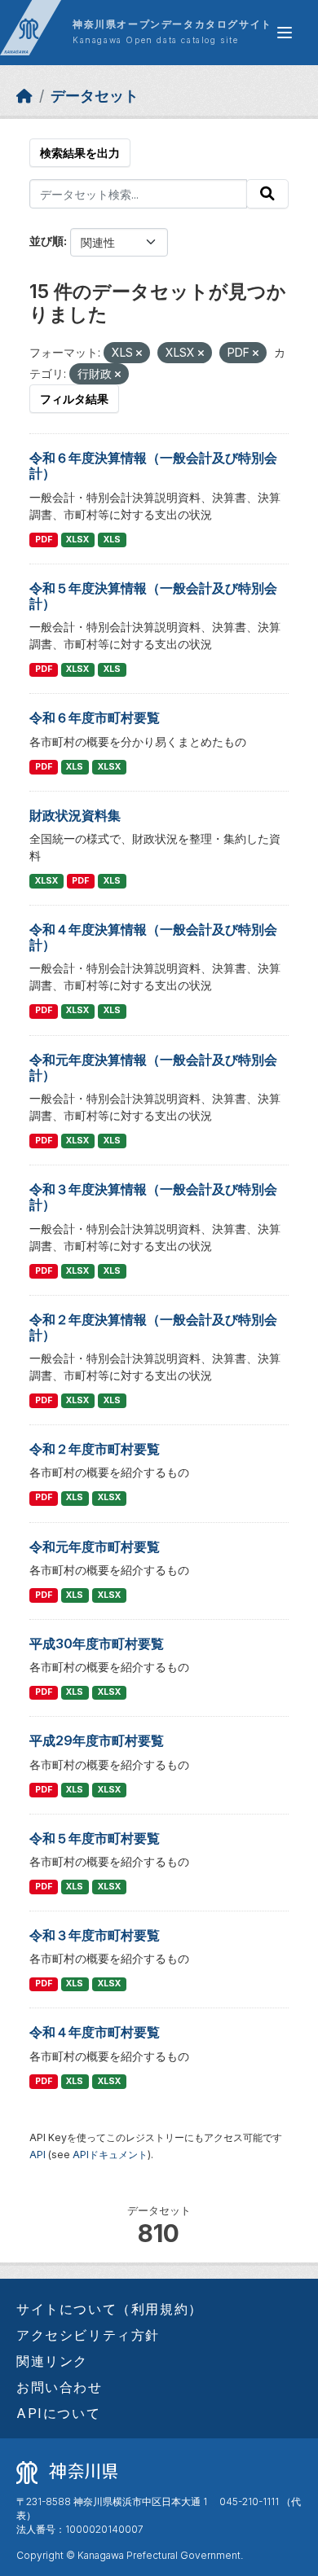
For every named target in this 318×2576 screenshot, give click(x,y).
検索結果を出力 (80, 153)
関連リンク (52, 2361)
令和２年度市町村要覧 (95, 1449)
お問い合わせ (60, 2387)
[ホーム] (24, 96)
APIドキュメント (110, 2155)
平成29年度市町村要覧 (97, 1740)
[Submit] (267, 194)
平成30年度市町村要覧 (97, 1643)
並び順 (46, 241)
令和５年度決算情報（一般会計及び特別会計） (153, 596)
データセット (95, 96)
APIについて (58, 2413)
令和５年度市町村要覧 (95, 1838)
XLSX (77, 540)
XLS (112, 540)
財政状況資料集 (75, 815)
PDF (44, 540)
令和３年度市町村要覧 (95, 1935)
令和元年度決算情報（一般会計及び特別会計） (153, 1067)
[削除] (139, 353)
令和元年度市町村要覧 (95, 1547)
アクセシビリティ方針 (88, 2335)
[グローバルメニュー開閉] (285, 33)
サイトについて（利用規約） (110, 2309)
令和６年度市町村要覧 (95, 718)
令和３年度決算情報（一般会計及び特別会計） (153, 1197)
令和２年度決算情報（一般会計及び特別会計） (153, 1327)
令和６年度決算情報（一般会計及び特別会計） (153, 465)
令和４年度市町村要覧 (95, 2032)
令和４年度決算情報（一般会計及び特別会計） (153, 937)
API (38, 2155)
